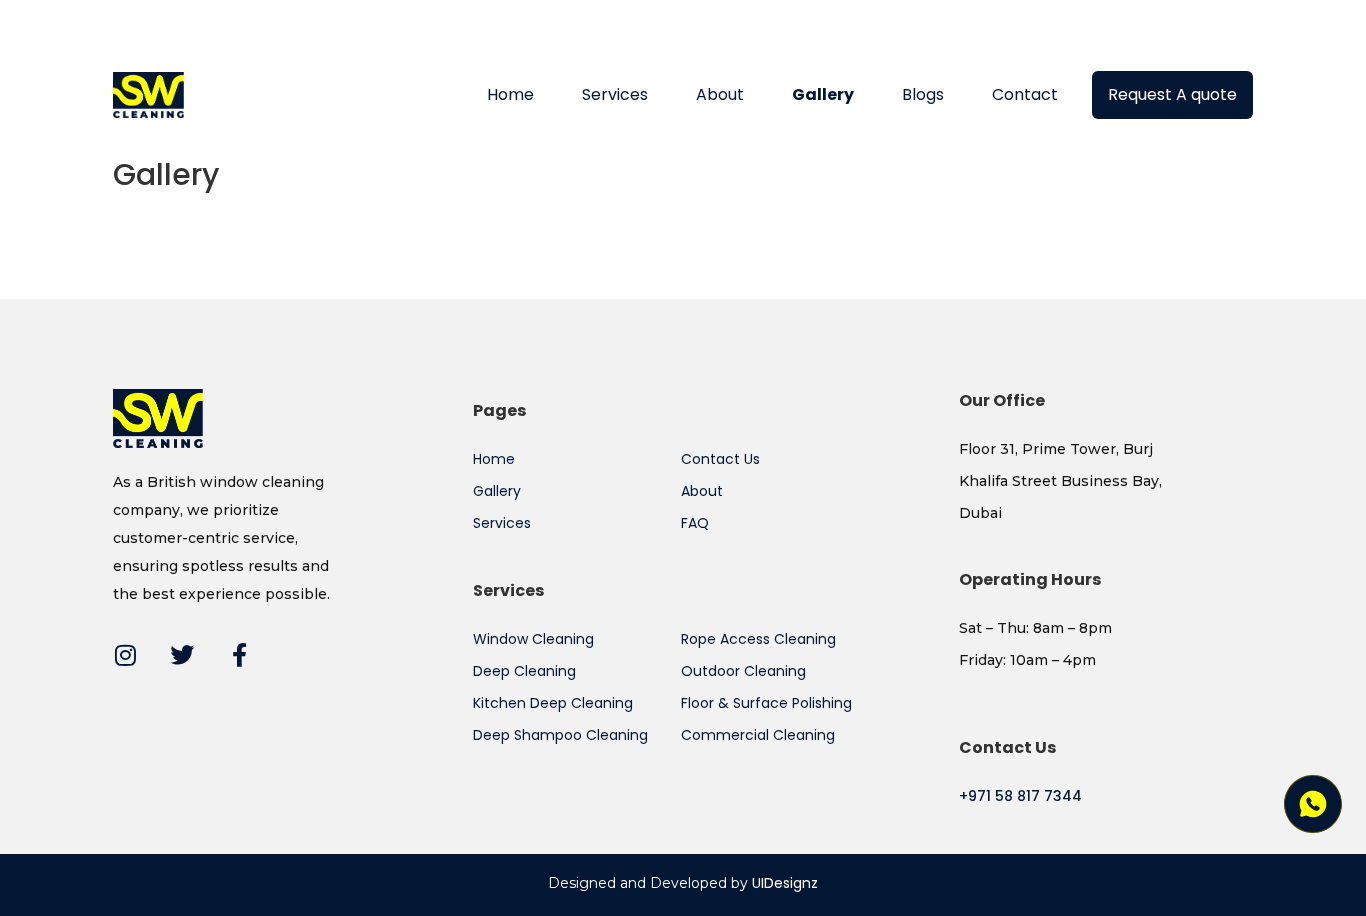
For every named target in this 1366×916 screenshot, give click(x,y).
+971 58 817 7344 (1020, 796)
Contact (1025, 94)
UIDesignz (785, 883)
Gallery (823, 94)
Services (615, 94)
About (720, 94)
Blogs (923, 94)
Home (510, 94)
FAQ (695, 523)
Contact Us (720, 459)
